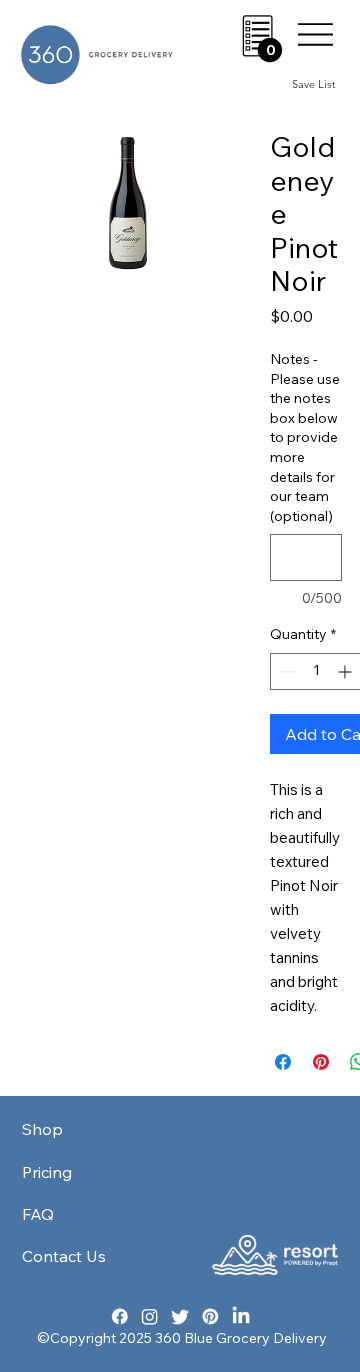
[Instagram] (149, 1315)
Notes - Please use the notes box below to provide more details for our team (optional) (305, 437)
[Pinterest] (210, 1315)
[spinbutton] (316, 671)
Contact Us (64, 1256)
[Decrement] (285, 671)
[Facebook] (119, 1315)
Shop (42, 1129)
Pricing (47, 1172)
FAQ (38, 1214)
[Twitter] (180, 1315)
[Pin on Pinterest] (321, 1062)
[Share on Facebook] (283, 1062)
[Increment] (346, 671)
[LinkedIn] (240, 1315)
